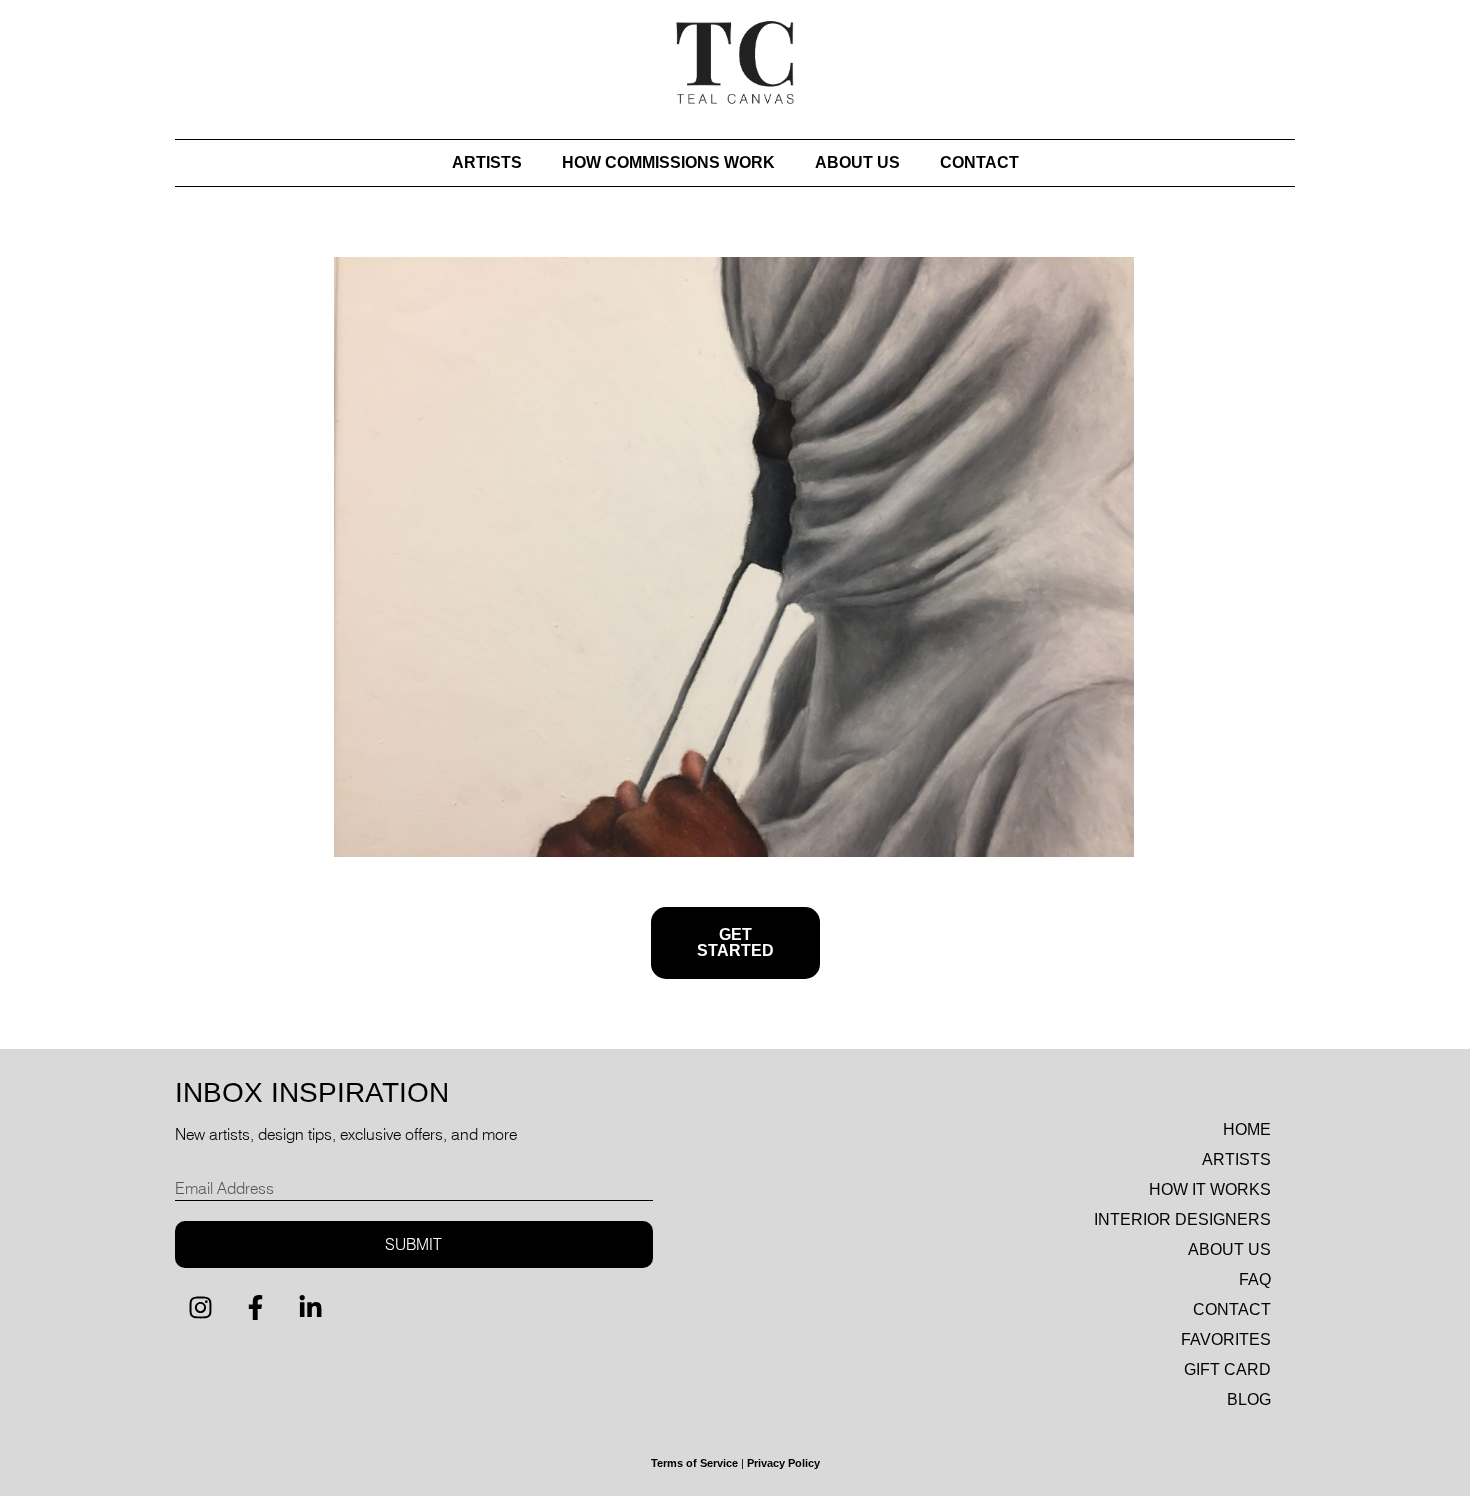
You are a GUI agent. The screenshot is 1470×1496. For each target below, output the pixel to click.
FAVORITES (1226, 1339)
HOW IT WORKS (1210, 1189)
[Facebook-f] (255, 1308)
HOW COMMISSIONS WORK (668, 162)
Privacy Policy (783, 1463)
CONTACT (979, 162)
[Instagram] (200, 1308)
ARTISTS (487, 162)
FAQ (1255, 1279)
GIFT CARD (1227, 1369)
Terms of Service (694, 1463)
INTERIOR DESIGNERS (1182, 1219)
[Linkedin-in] (310, 1308)
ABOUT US (857, 162)
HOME (1247, 1129)
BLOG (1249, 1399)
